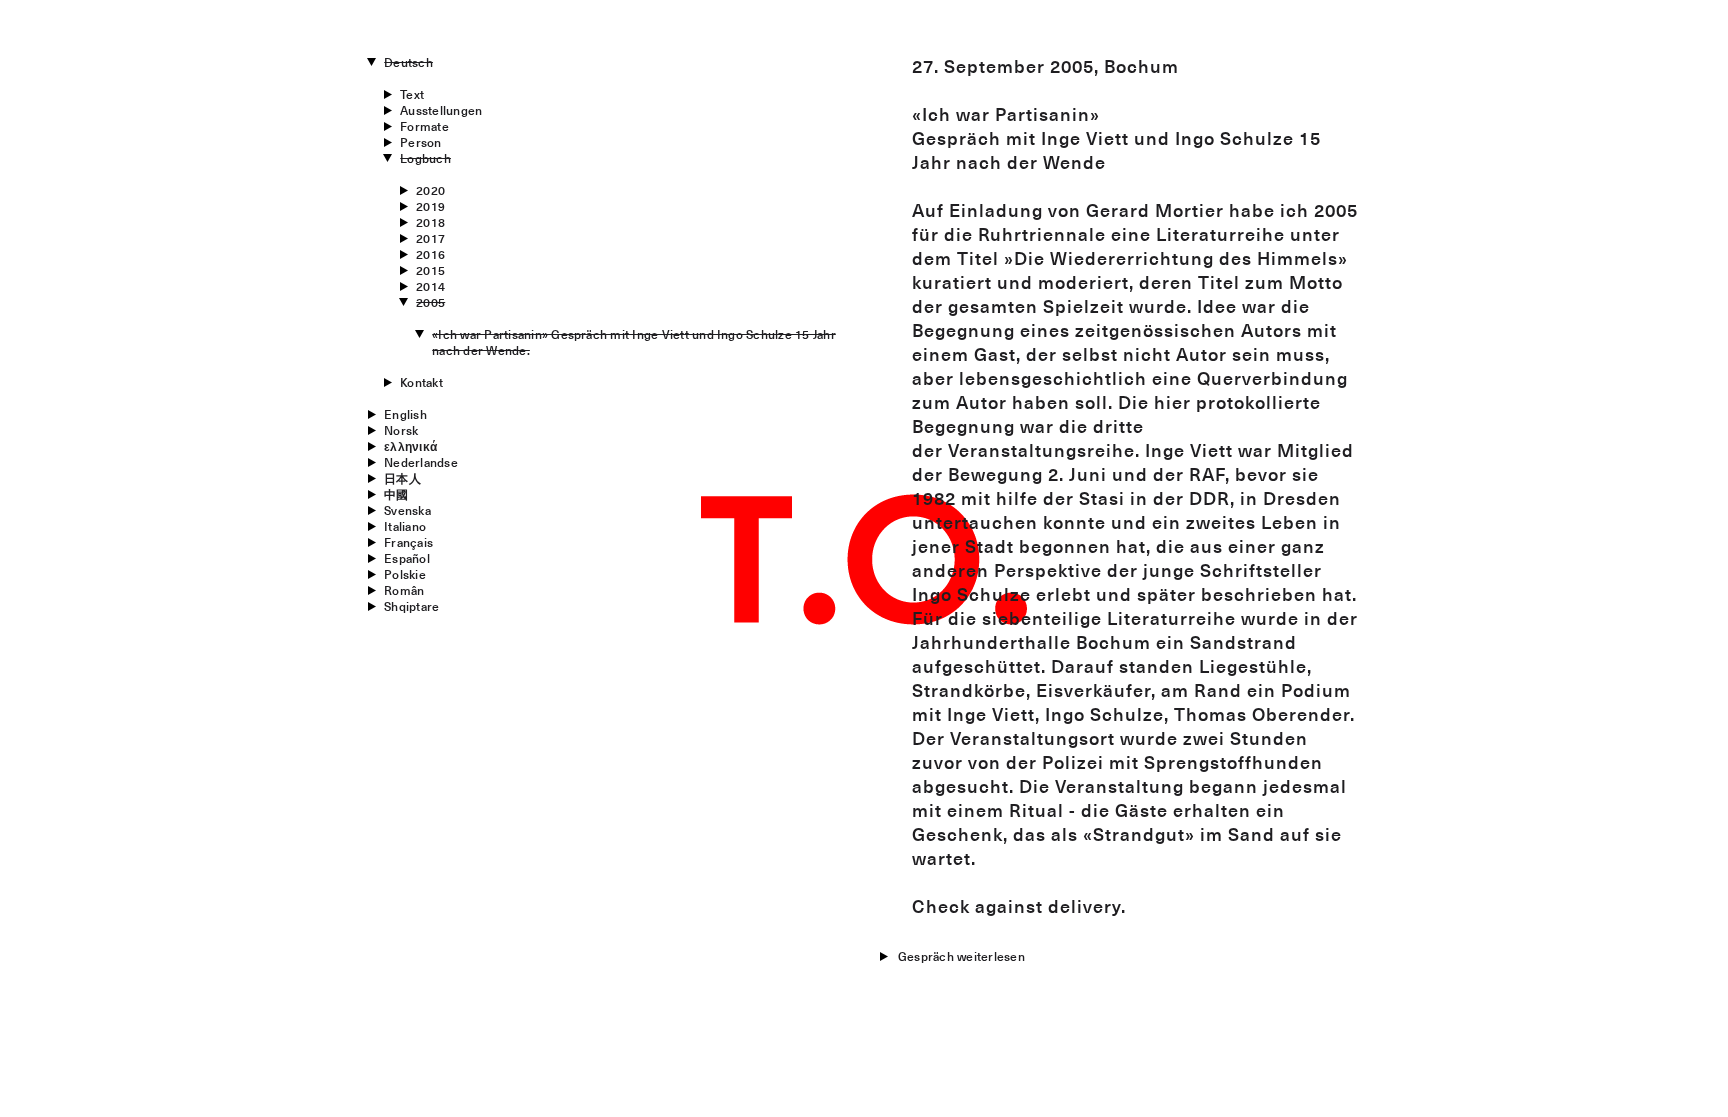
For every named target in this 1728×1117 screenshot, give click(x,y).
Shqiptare (411, 606)
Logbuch (425, 158)
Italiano (405, 526)
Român (404, 590)
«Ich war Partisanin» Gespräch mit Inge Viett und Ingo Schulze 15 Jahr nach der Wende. (634, 342)
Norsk (401, 430)
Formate (424, 126)
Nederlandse (421, 462)
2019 (430, 206)
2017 (430, 238)
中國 (396, 494)
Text (412, 94)
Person (420, 142)
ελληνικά (410, 446)
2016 (430, 254)
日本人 (402, 478)
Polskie (405, 574)
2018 (430, 222)
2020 (430, 190)
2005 (430, 302)
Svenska (407, 510)
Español (407, 558)
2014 (430, 286)
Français (408, 542)
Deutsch (408, 62)
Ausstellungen (441, 110)
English (405, 414)
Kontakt (421, 382)
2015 (430, 270)
